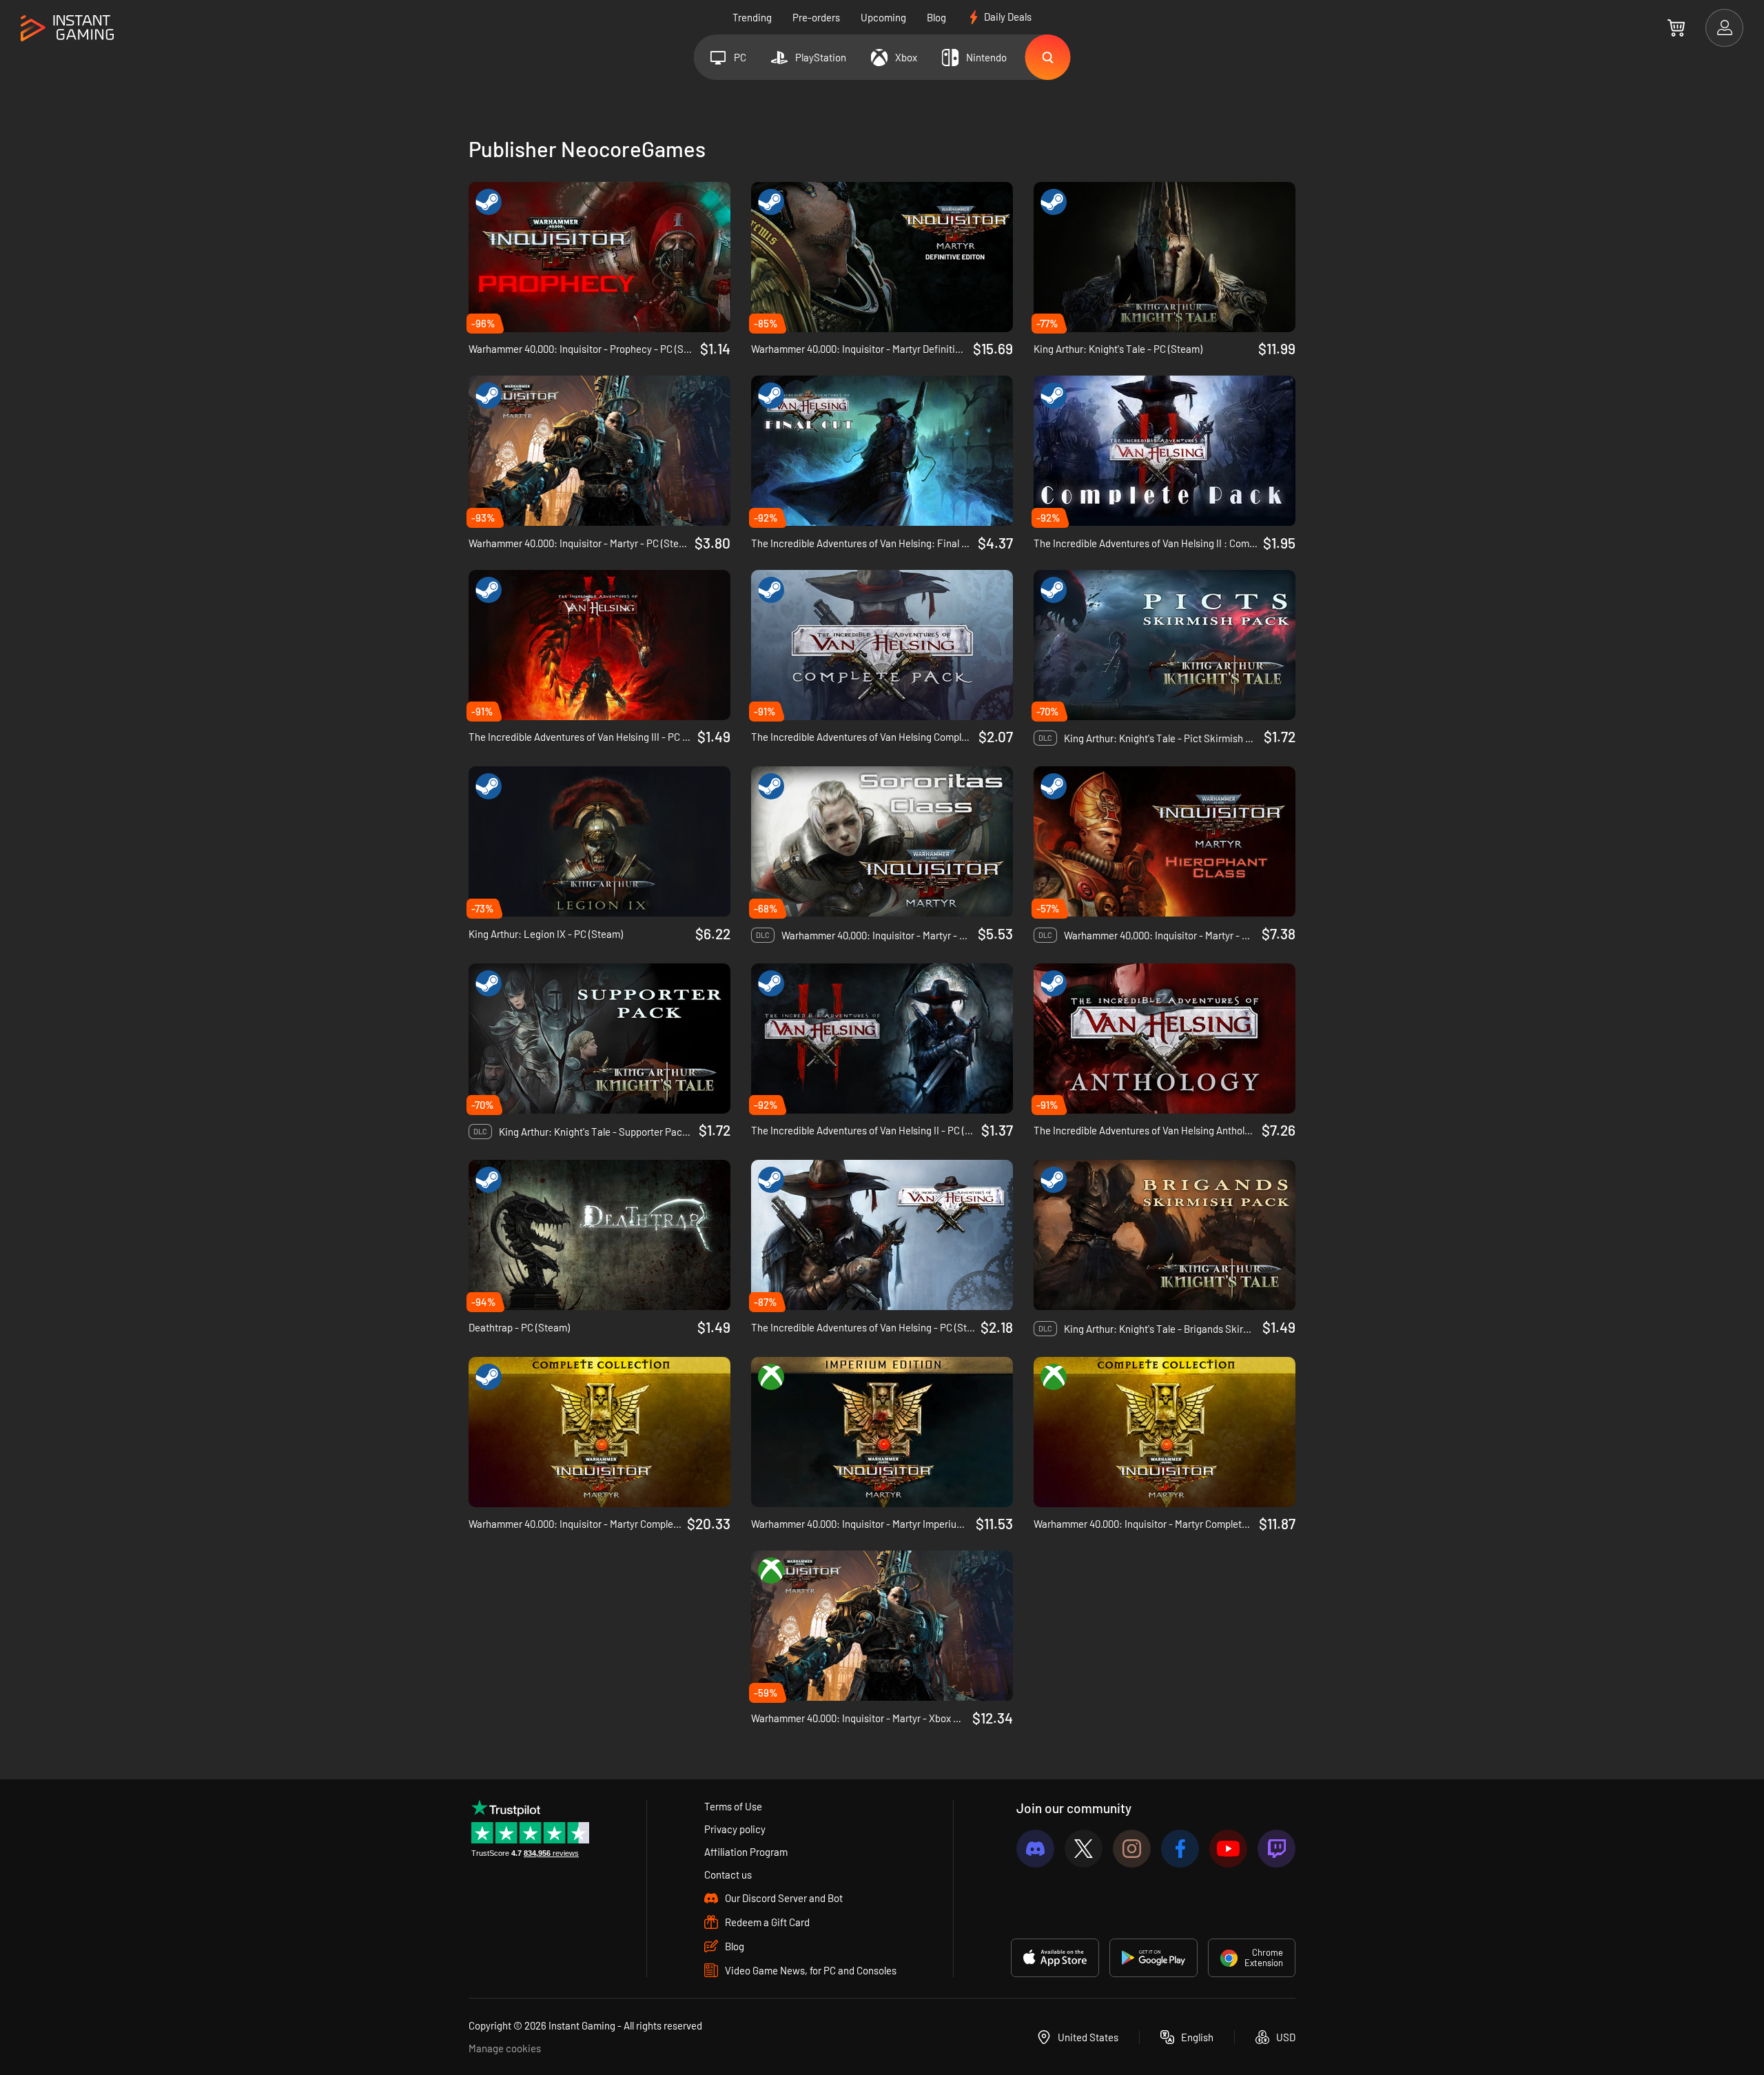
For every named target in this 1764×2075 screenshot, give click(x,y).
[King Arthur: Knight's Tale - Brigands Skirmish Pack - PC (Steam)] (1165, 1235)
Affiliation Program (746, 1852)
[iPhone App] (1055, 1958)
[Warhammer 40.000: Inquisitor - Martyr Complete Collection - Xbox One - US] (1165, 1432)
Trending (752, 17)
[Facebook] (1180, 1849)
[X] (1084, 1849)
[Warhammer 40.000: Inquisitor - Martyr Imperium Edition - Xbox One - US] (882, 1432)
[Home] (67, 29)
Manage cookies (505, 2048)
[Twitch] (1276, 1849)
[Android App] (1153, 1958)
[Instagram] (1132, 1849)
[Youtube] (1228, 1849)
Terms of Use (733, 1806)
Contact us (728, 1874)
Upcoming (883, 17)
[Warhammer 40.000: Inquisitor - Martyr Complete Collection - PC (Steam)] (599, 1432)
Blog (936, 17)
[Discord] (1035, 1849)
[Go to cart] (1676, 28)
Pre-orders (816, 17)
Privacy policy (735, 1829)
